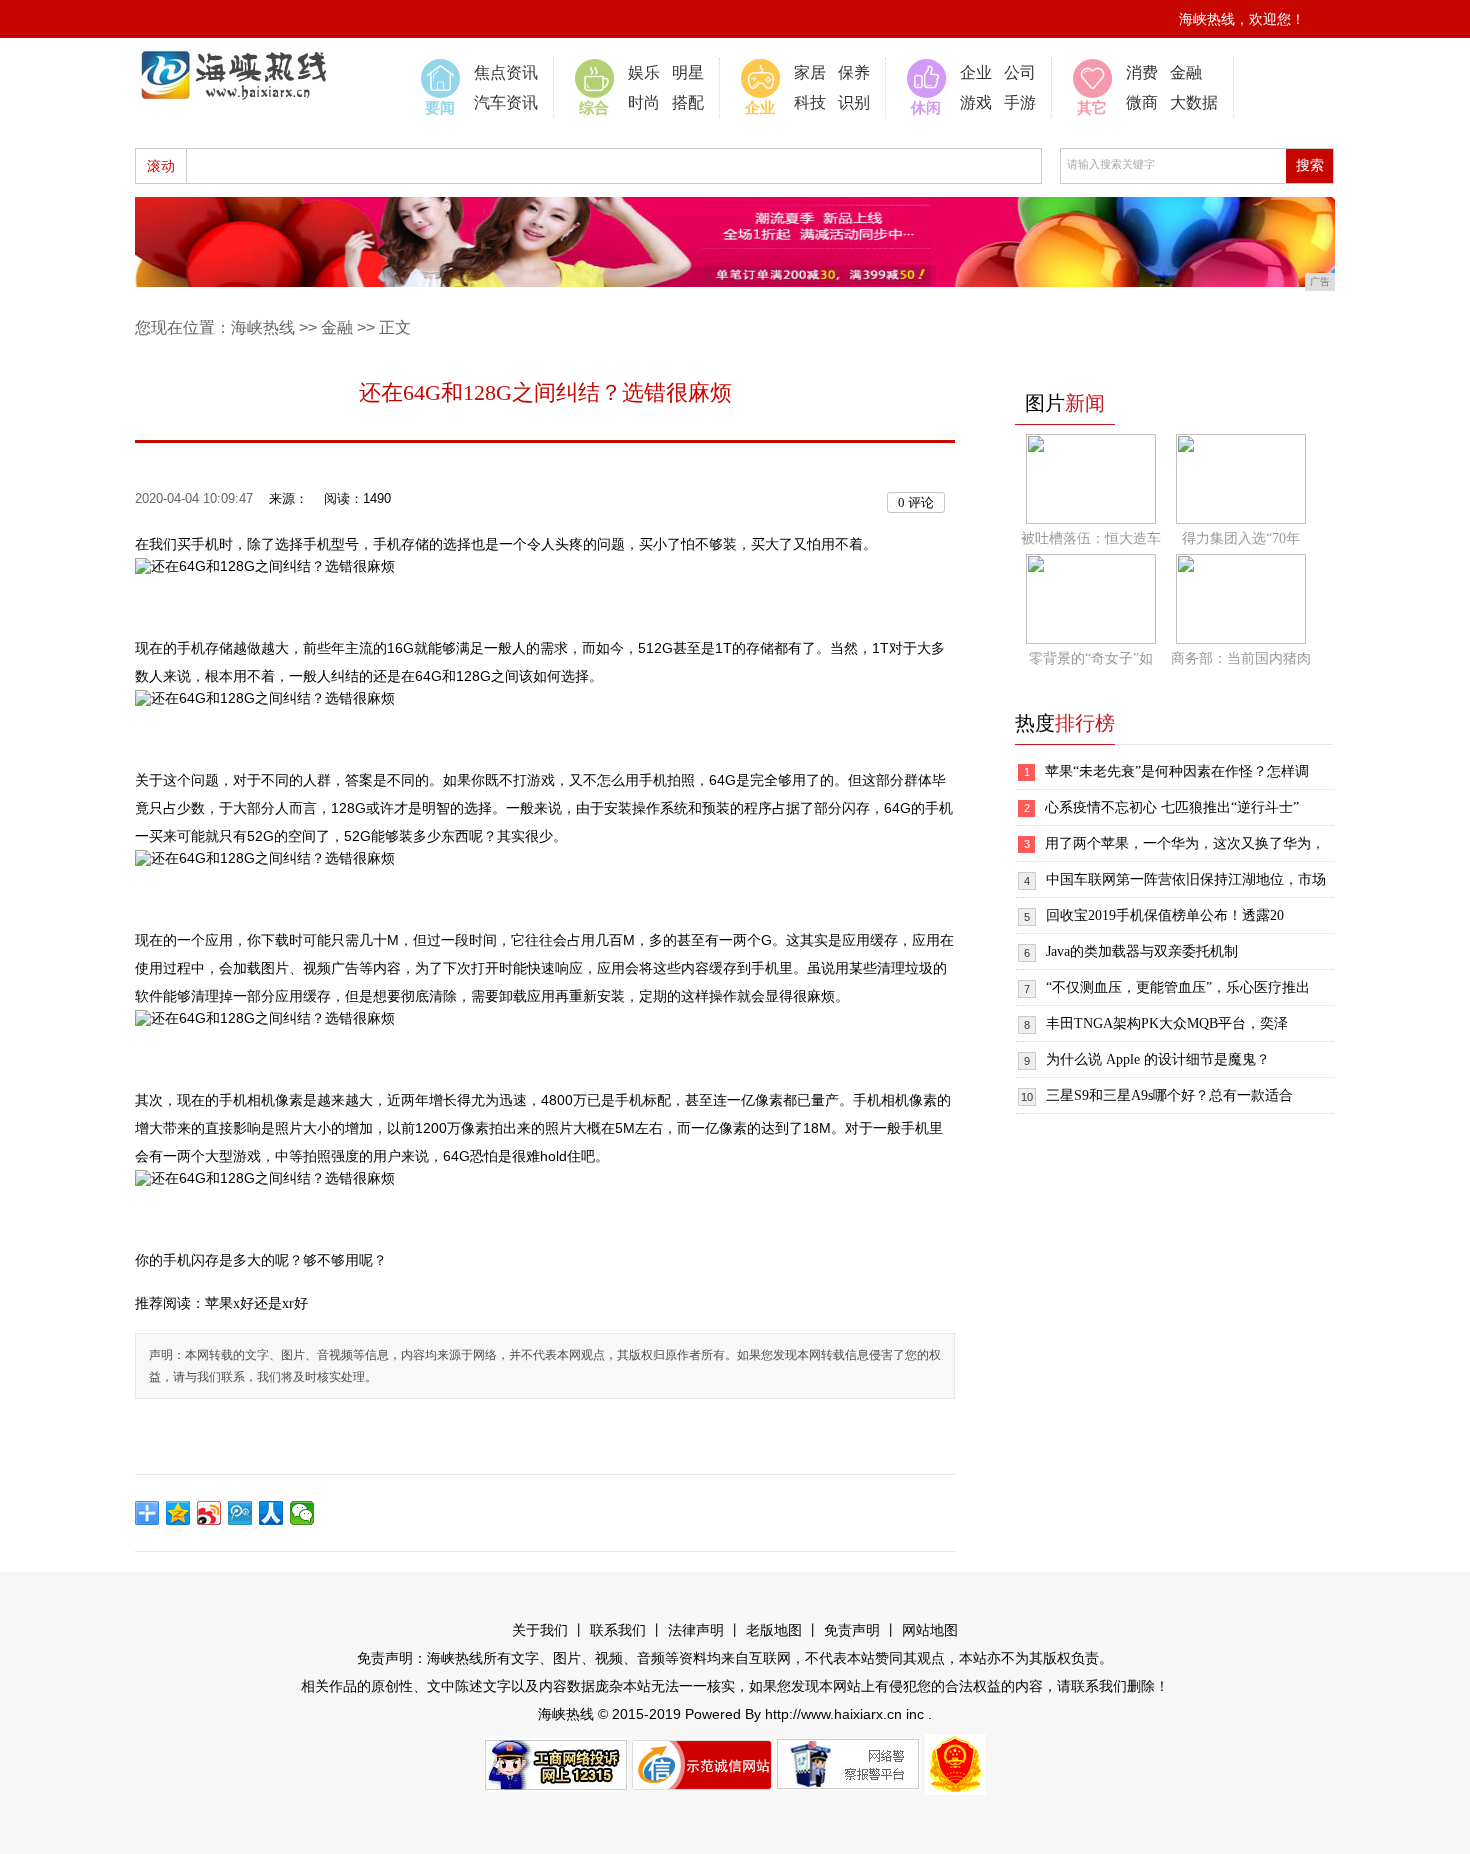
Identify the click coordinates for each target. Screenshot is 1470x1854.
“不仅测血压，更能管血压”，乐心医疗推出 (1178, 987)
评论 (916, 502)
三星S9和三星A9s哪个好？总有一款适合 (1169, 1095)
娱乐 (644, 72)
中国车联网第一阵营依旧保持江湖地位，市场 (1186, 879)
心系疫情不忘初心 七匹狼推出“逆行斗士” (1172, 807)
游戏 (976, 102)
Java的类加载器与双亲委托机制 (1142, 951)
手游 (1020, 102)
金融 (1186, 72)
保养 (854, 72)
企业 (976, 72)
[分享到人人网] (271, 1513)
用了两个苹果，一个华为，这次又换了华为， (1185, 843)
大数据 (1194, 102)
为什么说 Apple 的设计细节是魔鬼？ (1158, 1059)
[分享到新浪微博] (209, 1513)
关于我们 (540, 1630)
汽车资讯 (506, 102)
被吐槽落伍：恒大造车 (1091, 538)
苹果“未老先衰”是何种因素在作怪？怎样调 (1177, 771)
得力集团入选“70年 (1241, 538)
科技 (810, 102)
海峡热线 (263, 327)
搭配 (688, 102)
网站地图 (930, 1630)
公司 (1020, 72)
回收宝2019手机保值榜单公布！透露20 (1165, 915)
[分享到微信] (302, 1513)
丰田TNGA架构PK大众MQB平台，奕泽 (1167, 1023)
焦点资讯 (506, 72)
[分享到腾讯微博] (240, 1513)
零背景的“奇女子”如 (1091, 658)
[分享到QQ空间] (178, 1513)
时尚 (644, 102)
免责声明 (852, 1630)
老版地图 (774, 1630)
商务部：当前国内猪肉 (1241, 658)
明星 (688, 72)
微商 (1142, 102)
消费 (1142, 72)
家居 (810, 72)
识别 (854, 102)
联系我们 (618, 1630)
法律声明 (696, 1630)
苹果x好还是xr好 (256, 1303)
